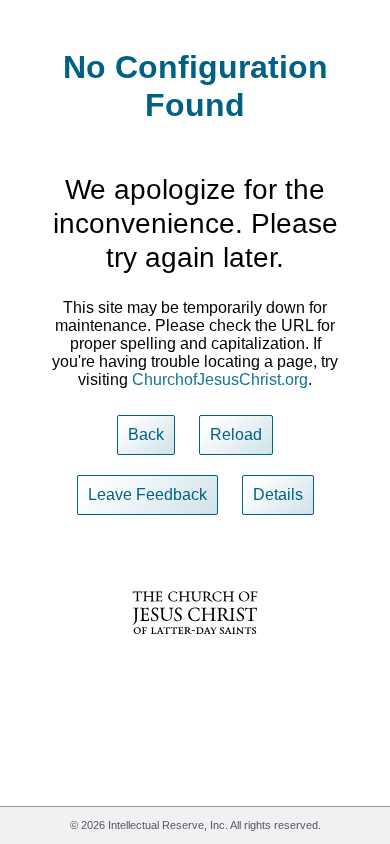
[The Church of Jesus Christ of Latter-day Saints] (195, 647)
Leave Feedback (147, 494)
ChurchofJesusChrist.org (220, 379)
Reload (236, 434)
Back (146, 434)
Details (278, 494)
